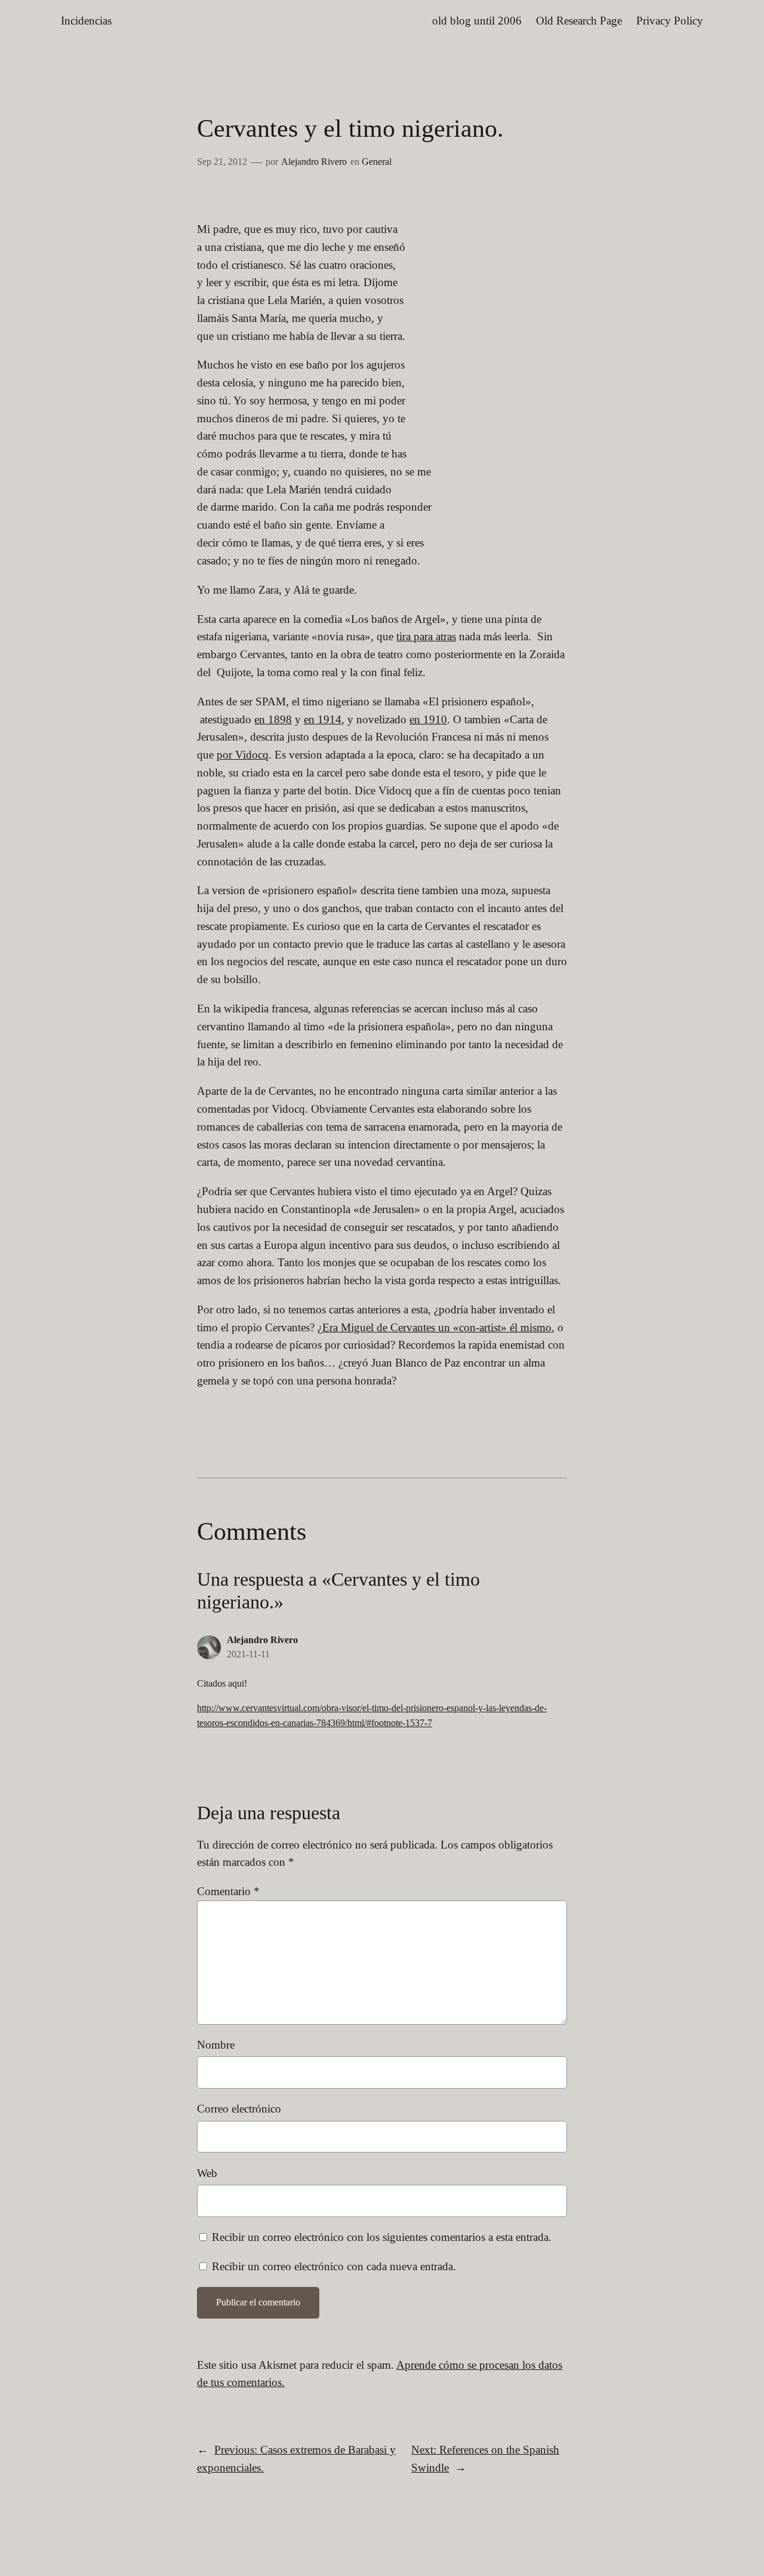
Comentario (228, 1891)
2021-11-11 (248, 1654)
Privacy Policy (670, 21)
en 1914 (323, 719)
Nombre (216, 2045)
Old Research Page (579, 21)
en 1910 (428, 719)
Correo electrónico (239, 2109)
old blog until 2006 (477, 21)
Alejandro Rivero (314, 162)
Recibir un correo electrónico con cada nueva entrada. (334, 2266)
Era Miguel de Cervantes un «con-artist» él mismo (437, 1327)
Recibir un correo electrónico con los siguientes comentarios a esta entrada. (382, 2237)
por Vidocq (243, 755)
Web (207, 2173)
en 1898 (273, 719)
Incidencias (86, 21)
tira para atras (426, 636)
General (377, 162)
